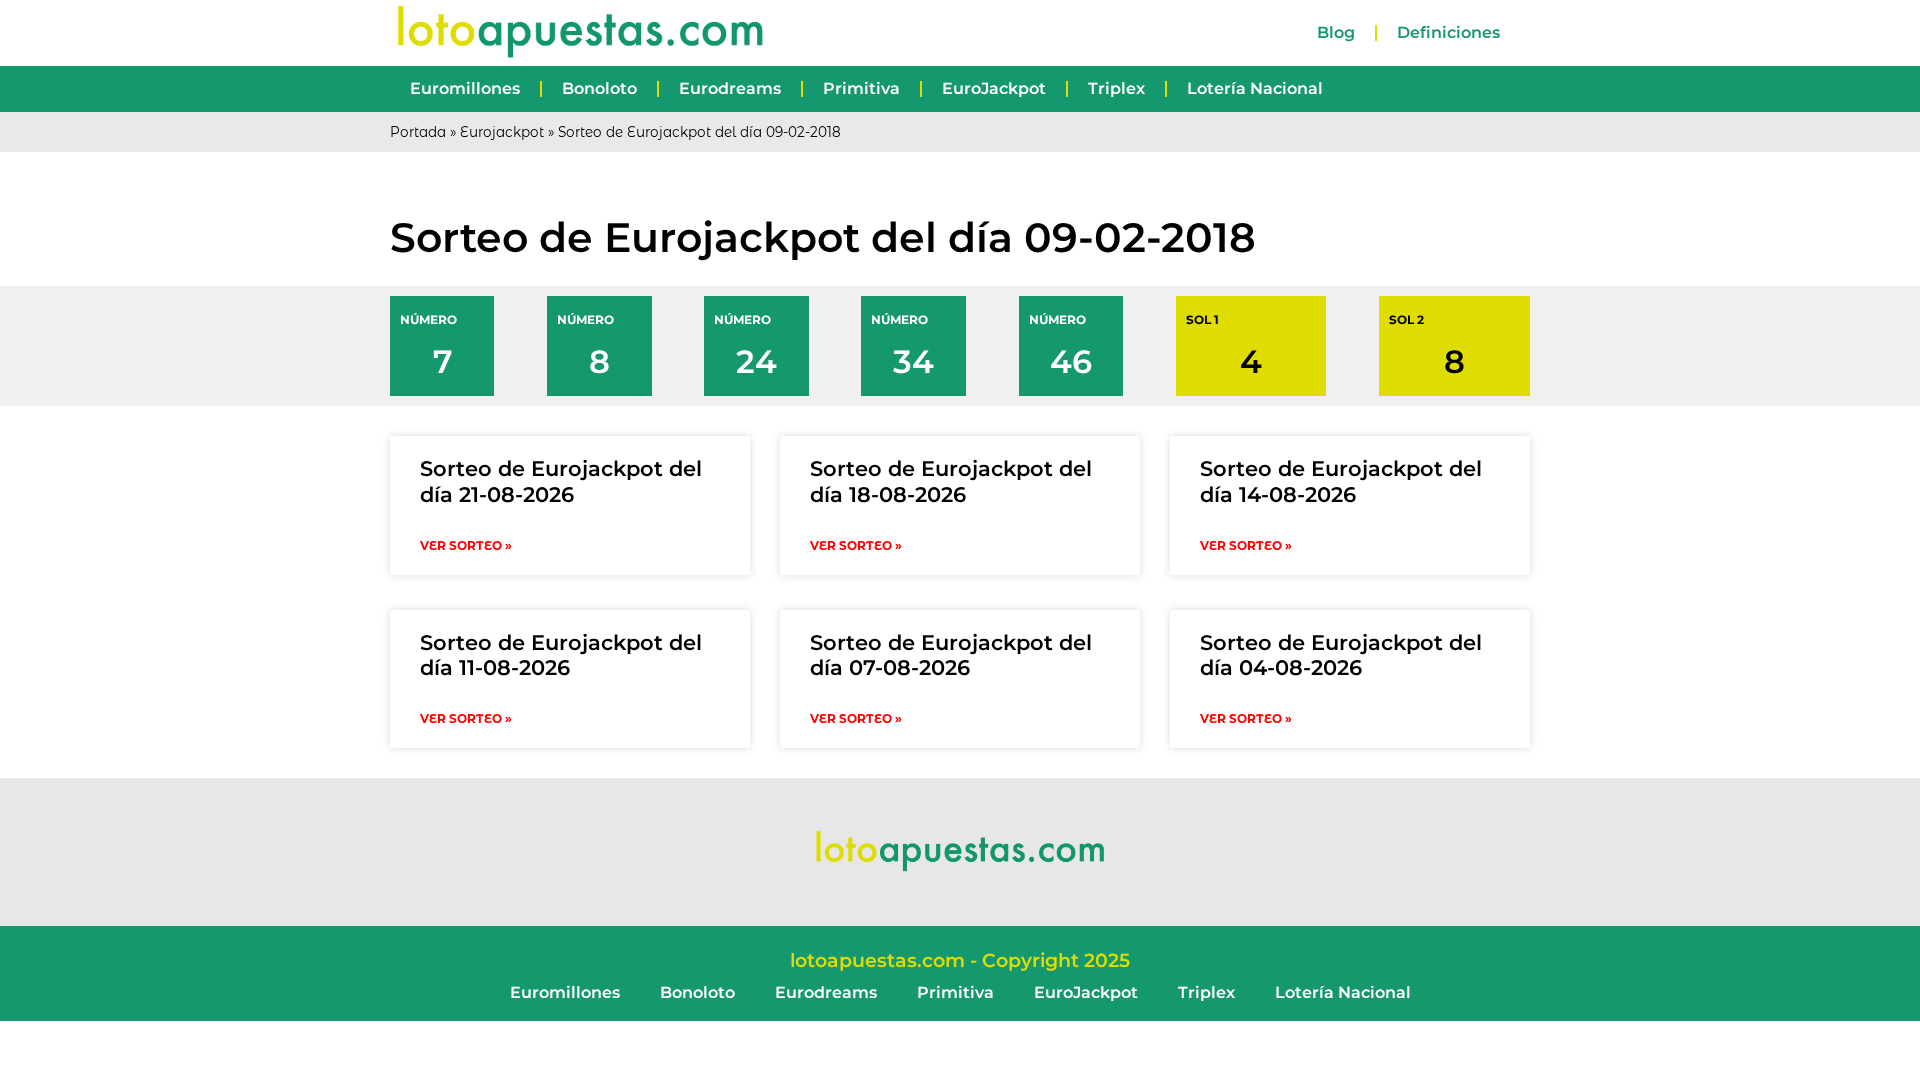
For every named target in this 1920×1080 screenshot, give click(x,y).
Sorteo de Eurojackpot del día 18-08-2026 (951, 481)
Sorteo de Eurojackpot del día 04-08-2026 (1341, 655)
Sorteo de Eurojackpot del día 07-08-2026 (951, 655)
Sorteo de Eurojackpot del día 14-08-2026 (1341, 481)
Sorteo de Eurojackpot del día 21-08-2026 (561, 481)
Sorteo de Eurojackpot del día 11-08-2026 (561, 655)
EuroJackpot (994, 88)
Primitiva (861, 88)
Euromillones (465, 88)
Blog (1336, 32)
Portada (418, 132)
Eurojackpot (502, 132)
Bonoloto (599, 88)
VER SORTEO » (466, 545)
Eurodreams (730, 88)
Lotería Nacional (1255, 88)
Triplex (1116, 88)
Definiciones (1448, 32)
